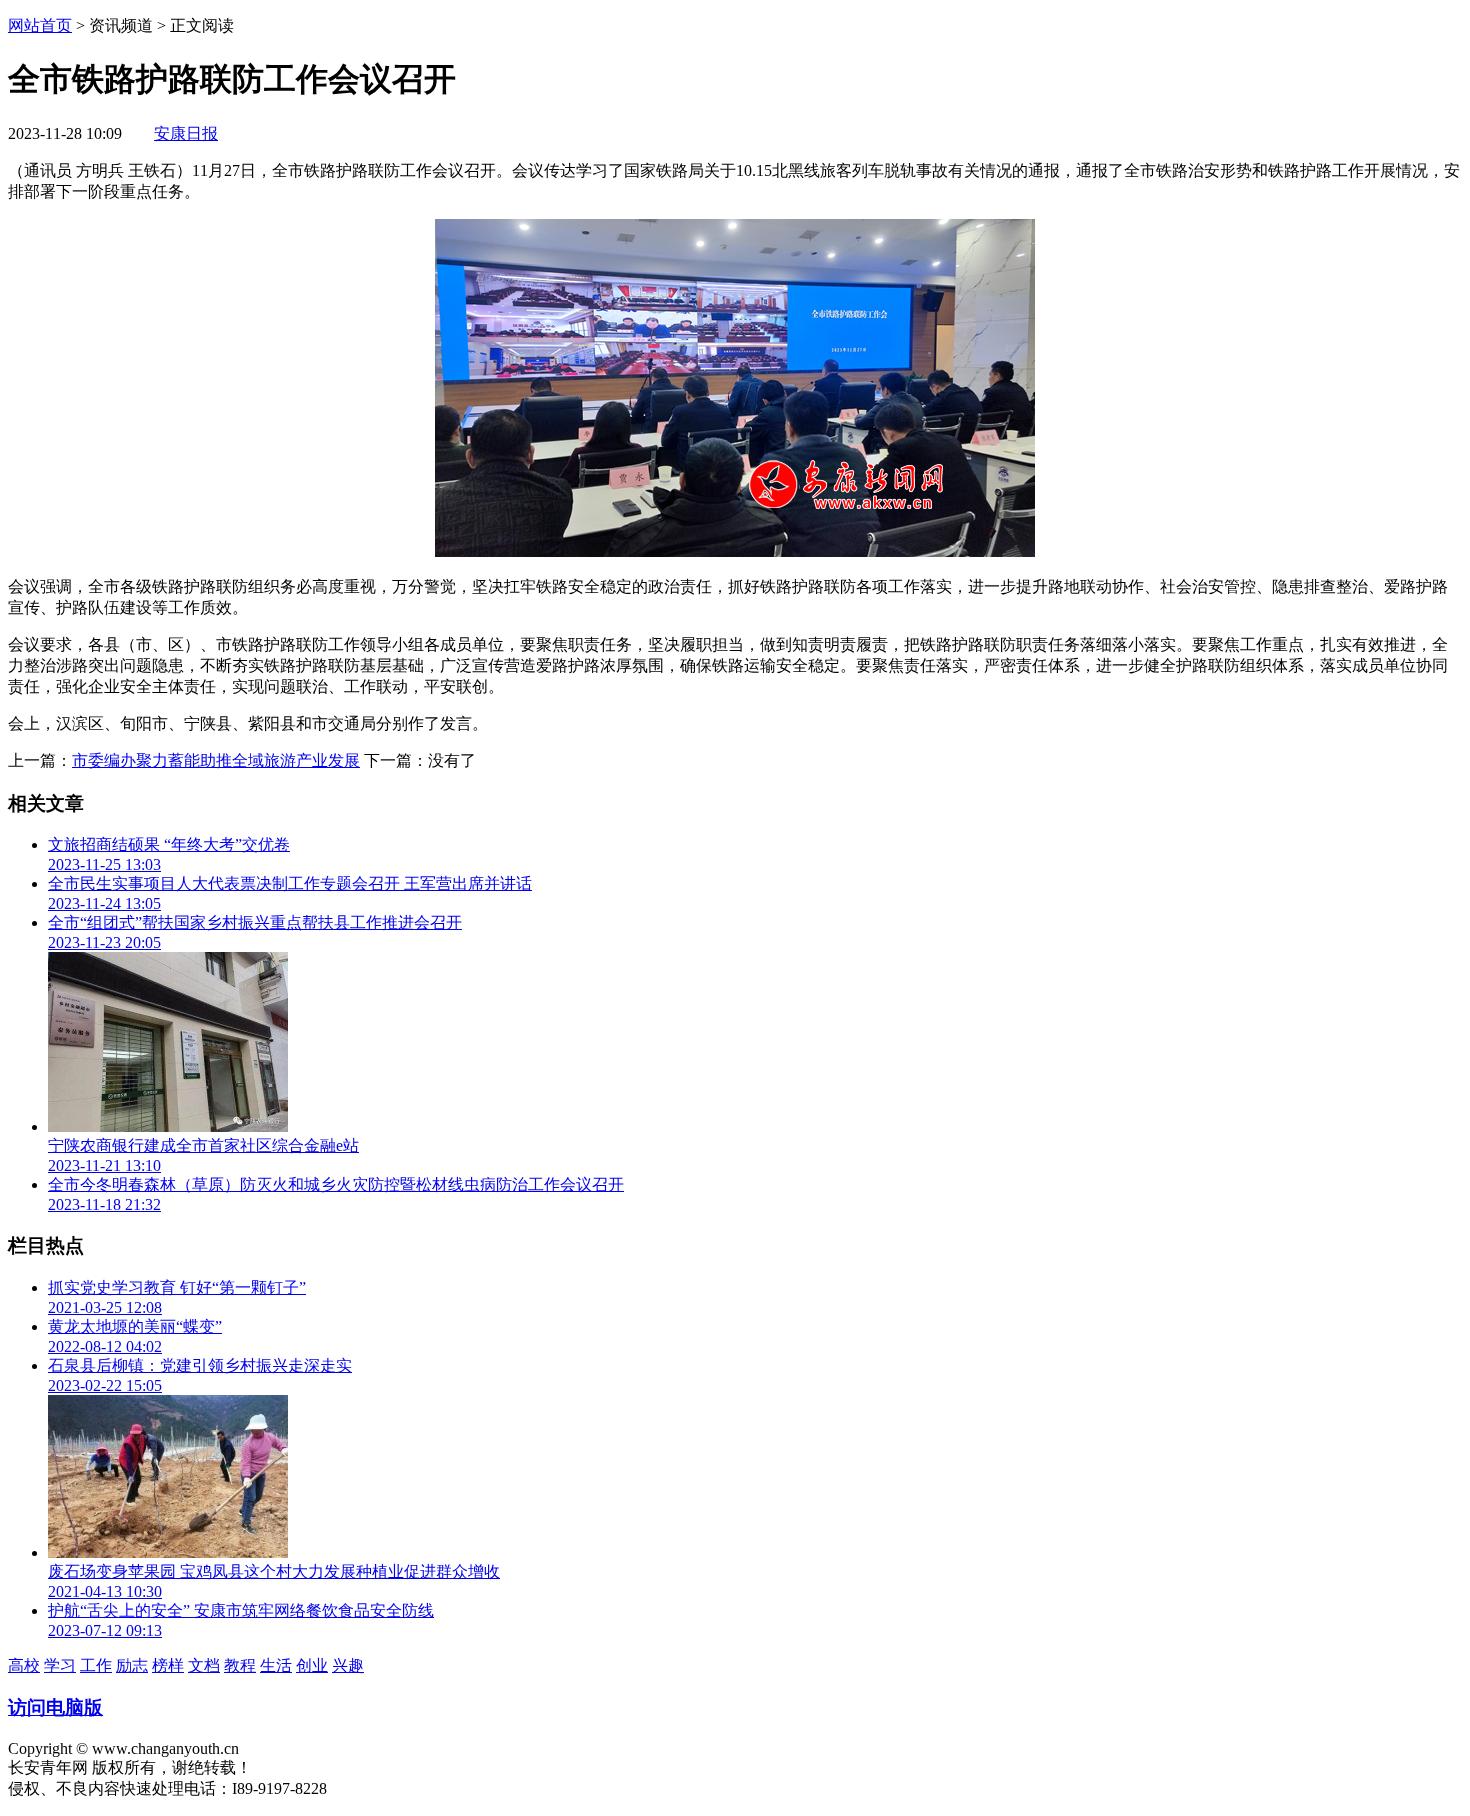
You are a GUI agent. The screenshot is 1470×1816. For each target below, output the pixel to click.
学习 (60, 1665)
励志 (132, 1665)
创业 (312, 1665)
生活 (276, 1665)
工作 (96, 1665)
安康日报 (186, 133)
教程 (240, 1665)
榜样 (168, 1665)
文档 (204, 1665)
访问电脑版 (55, 1707)
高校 (24, 1665)
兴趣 (348, 1665)
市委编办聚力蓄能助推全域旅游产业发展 (216, 760)
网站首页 (40, 25)
